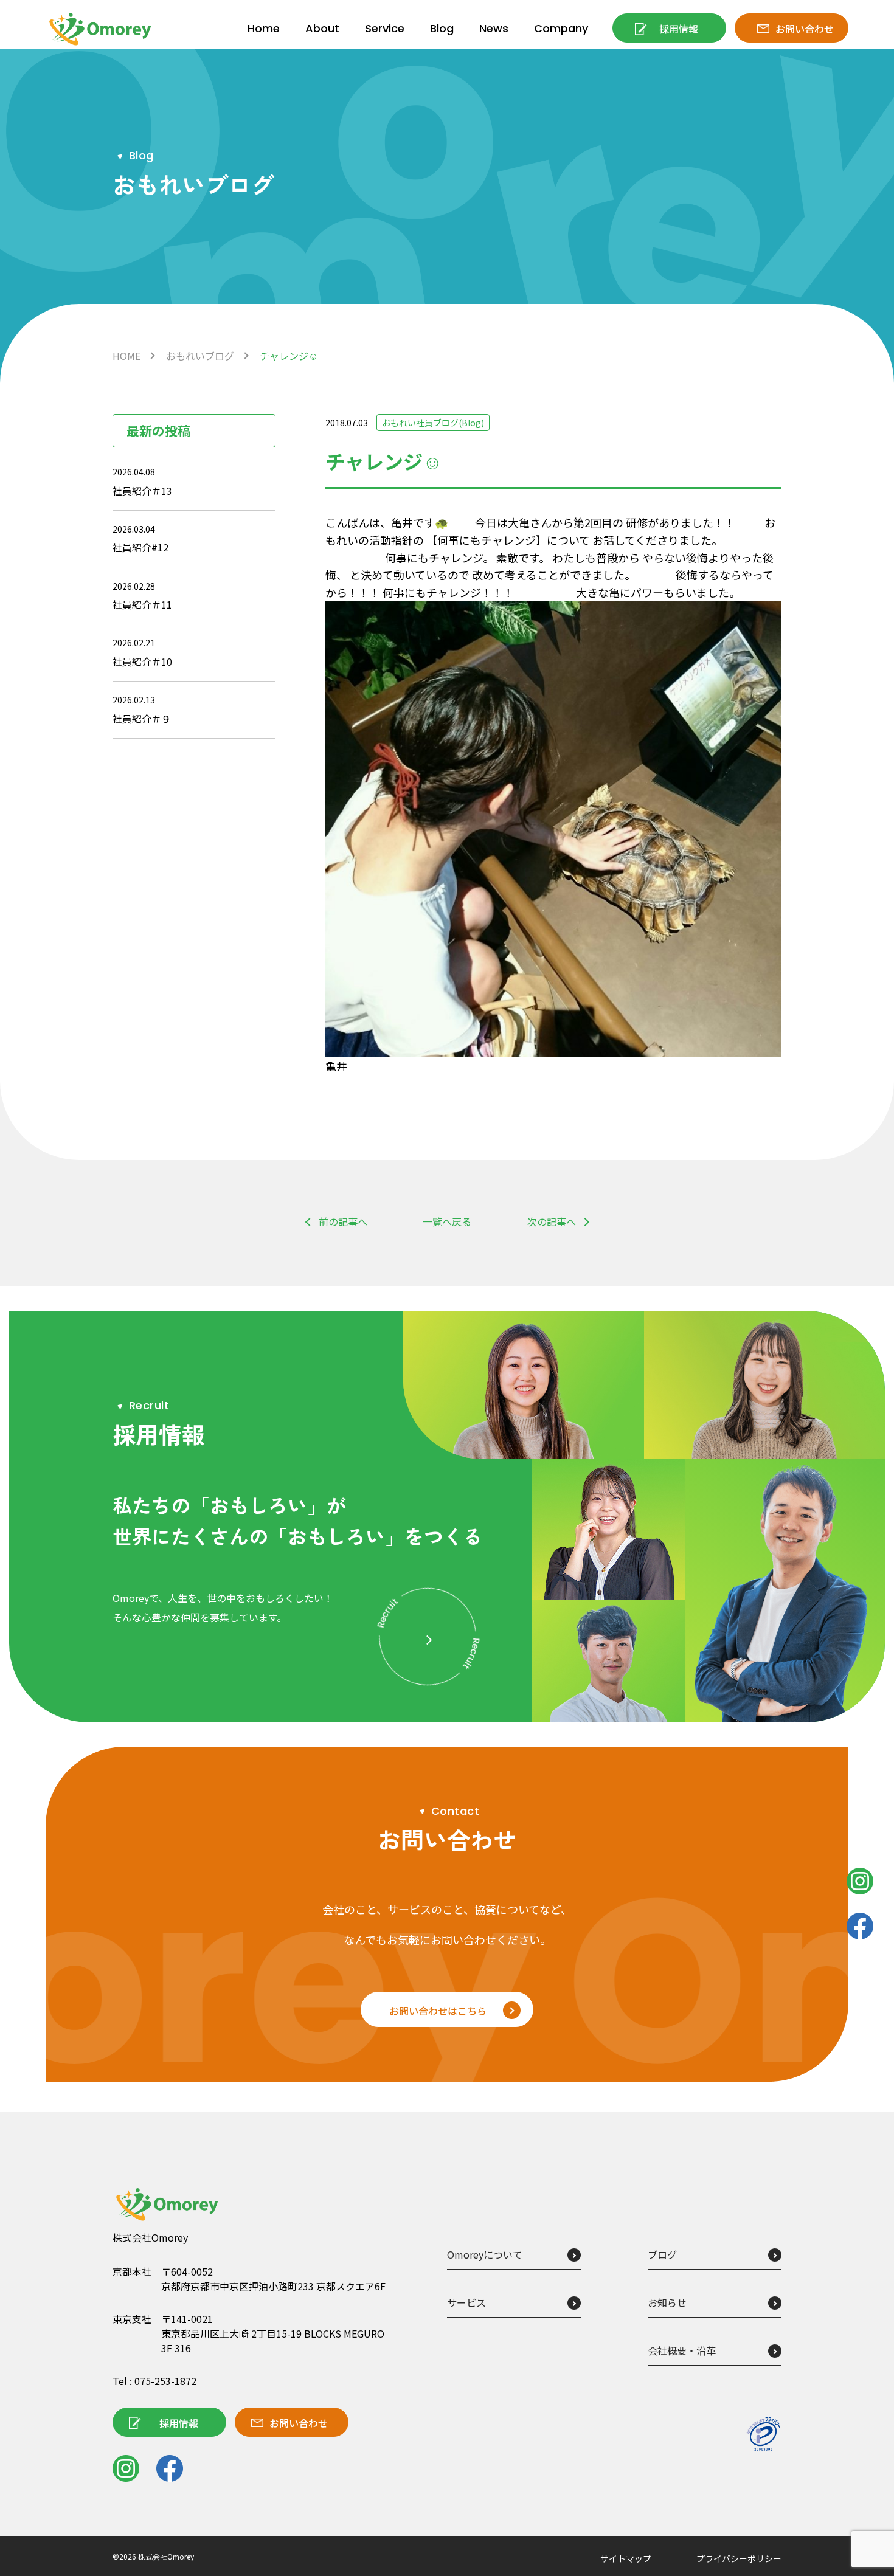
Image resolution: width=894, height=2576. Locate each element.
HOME (126, 356)
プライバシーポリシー (739, 2558)
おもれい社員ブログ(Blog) (433, 423)
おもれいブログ (200, 356)
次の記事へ (552, 1221)
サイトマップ (626, 2558)
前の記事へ (343, 1221)
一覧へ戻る (447, 1221)
